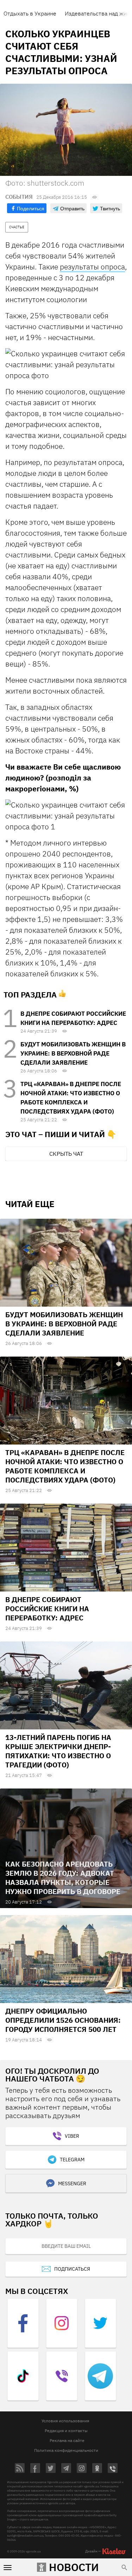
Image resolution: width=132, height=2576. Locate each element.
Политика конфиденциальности (66, 2450)
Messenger (72, 2183)
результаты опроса (92, 267)
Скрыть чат (66, 1154)
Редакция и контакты (66, 2431)
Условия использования (65, 2421)
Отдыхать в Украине (30, 13)
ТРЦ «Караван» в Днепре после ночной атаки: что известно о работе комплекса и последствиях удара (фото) (65, 1466)
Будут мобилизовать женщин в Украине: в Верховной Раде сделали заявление (73, 1053)
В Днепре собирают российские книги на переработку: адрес (47, 1609)
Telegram (72, 2160)
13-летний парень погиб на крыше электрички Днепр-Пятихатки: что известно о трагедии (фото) (58, 1751)
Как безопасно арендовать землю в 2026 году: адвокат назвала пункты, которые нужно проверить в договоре (63, 1878)
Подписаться (72, 2269)
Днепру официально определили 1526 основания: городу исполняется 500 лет (63, 2020)
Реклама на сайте (67, 2440)
